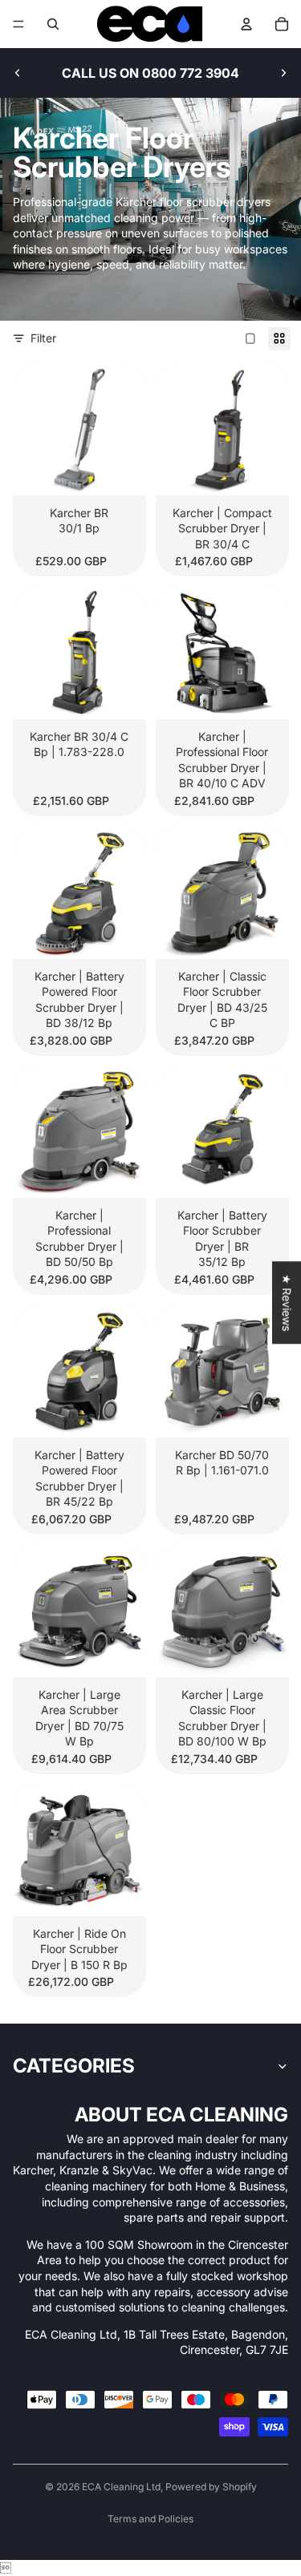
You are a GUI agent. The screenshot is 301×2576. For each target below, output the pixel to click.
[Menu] (18, 24)
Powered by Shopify (211, 2487)
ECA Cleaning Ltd (121, 2487)
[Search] (53, 24)
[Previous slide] (18, 73)
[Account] (246, 24)
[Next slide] (283, 73)
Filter (43, 338)
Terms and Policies (150, 2519)
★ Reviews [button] (287, 1302)
